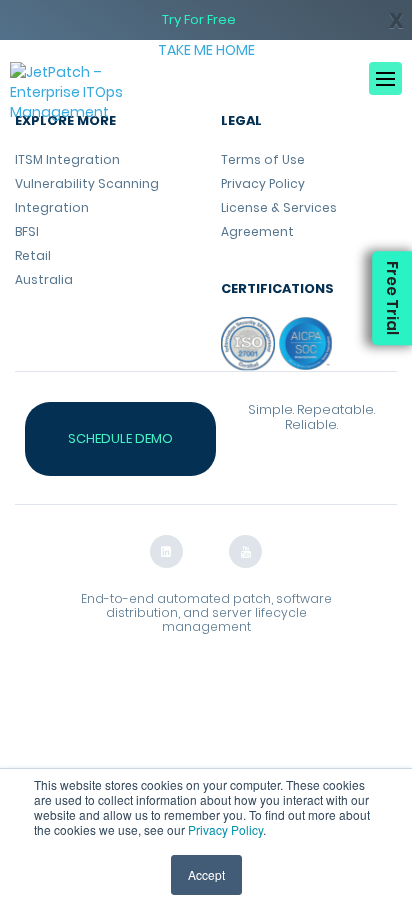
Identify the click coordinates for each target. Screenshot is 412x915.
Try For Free (199, 19)
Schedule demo (120, 438)
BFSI (27, 231)
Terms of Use (263, 159)
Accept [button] (206, 874)
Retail (33, 255)
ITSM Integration (67, 159)
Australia (44, 279)
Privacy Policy (225, 829)
